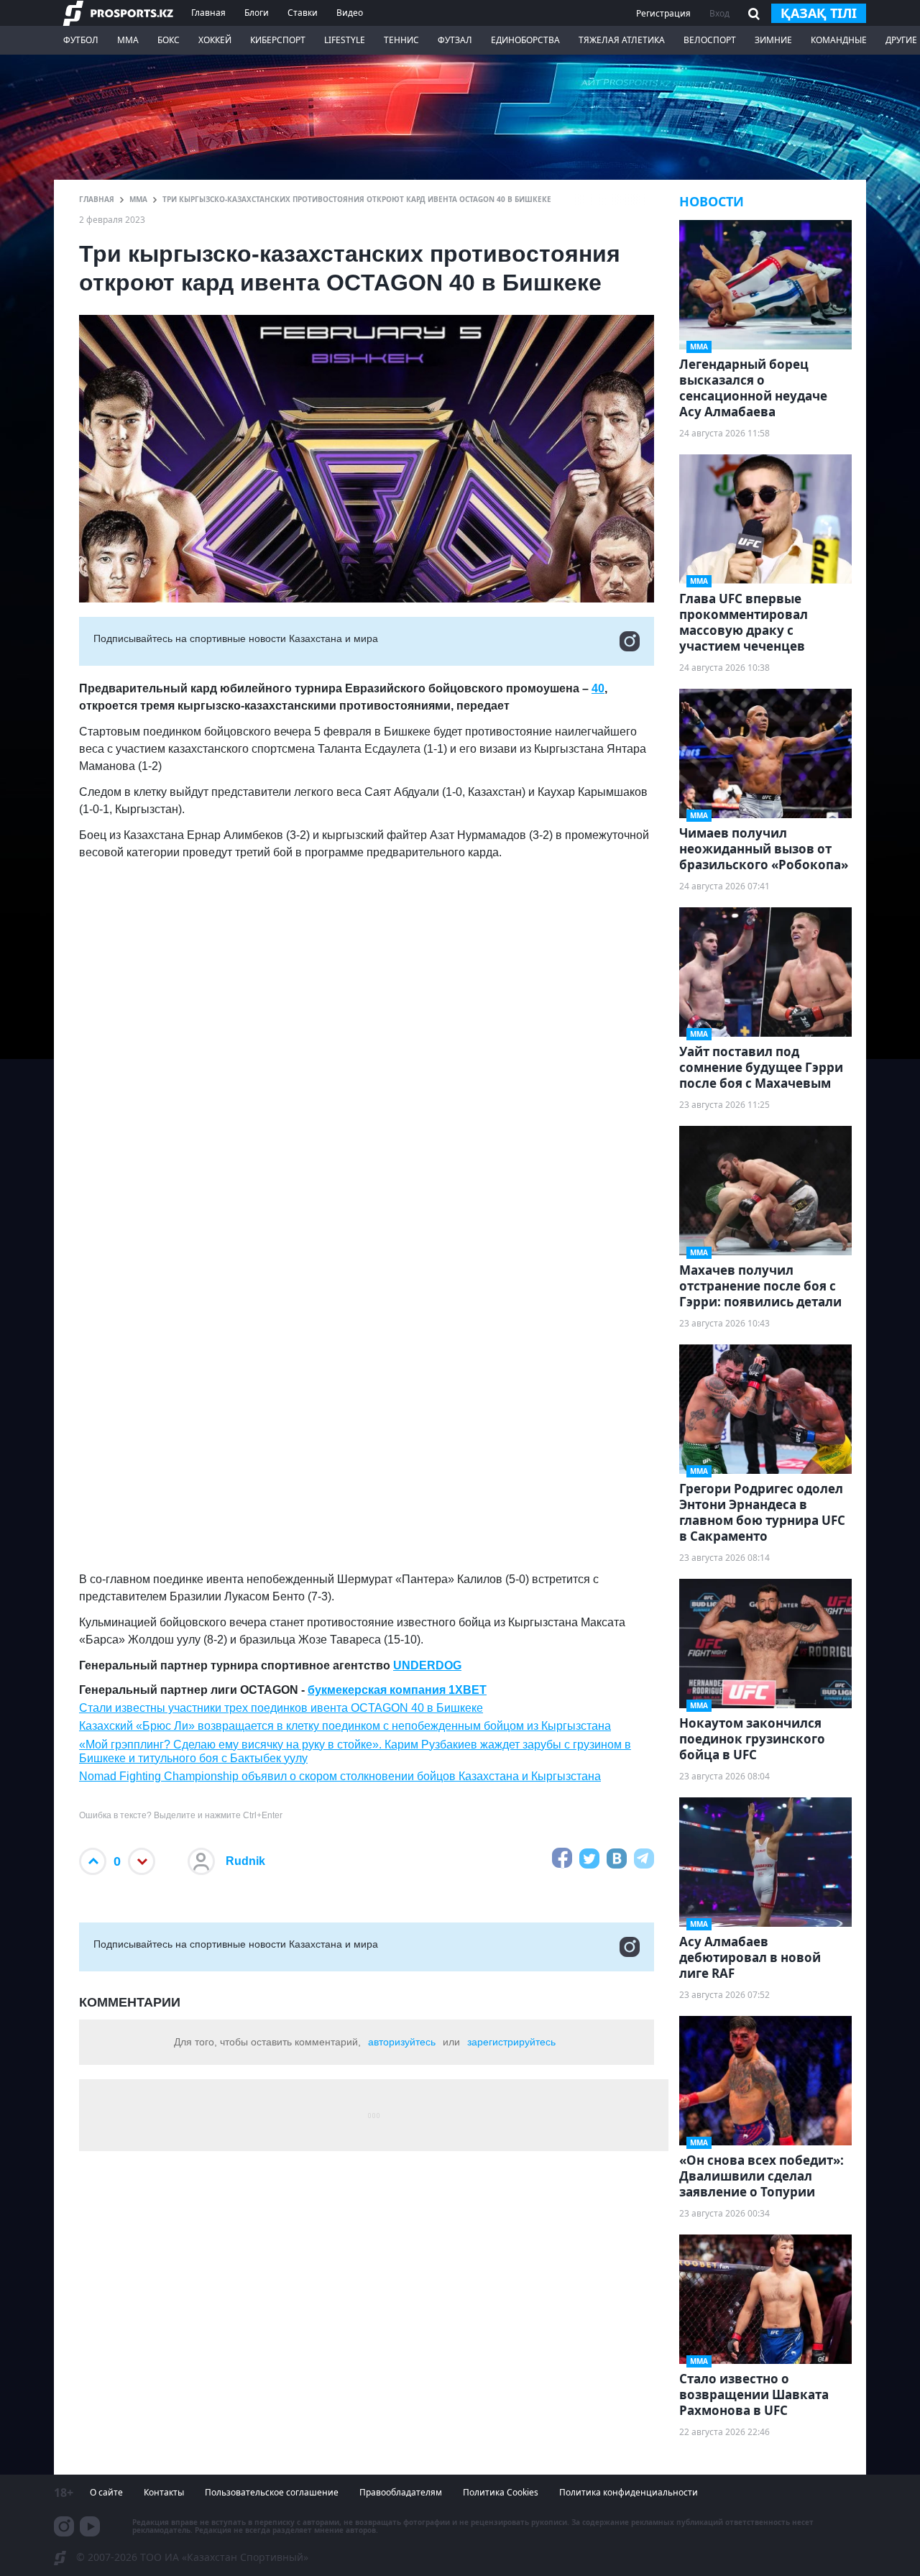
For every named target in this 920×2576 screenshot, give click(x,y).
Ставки (303, 13)
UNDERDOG (427, 1665)
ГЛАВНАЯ (97, 199)
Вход (719, 13)
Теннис (401, 40)
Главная (208, 13)
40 (598, 688)
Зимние (773, 40)
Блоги (257, 13)
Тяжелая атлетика (622, 40)
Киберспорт (278, 40)
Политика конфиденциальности (629, 2492)
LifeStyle (345, 40)
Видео (350, 13)
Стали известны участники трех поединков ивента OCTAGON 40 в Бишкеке (281, 1708)
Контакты (164, 2492)
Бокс (169, 40)
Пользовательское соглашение (272, 2492)
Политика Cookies (501, 2492)
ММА (128, 40)
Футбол (81, 40)
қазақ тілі (819, 13)
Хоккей (215, 40)
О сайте (106, 2492)
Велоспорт (710, 40)
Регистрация (663, 13)
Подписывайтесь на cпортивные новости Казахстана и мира (236, 638)
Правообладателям (401, 2492)
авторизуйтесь (402, 2042)
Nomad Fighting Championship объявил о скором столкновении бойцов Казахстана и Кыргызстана (340, 1776)
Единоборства (525, 40)
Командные (839, 40)
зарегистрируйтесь (511, 2042)
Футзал (455, 40)
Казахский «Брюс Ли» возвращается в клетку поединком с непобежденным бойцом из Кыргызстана (345, 1726)
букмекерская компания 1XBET (397, 1690)
